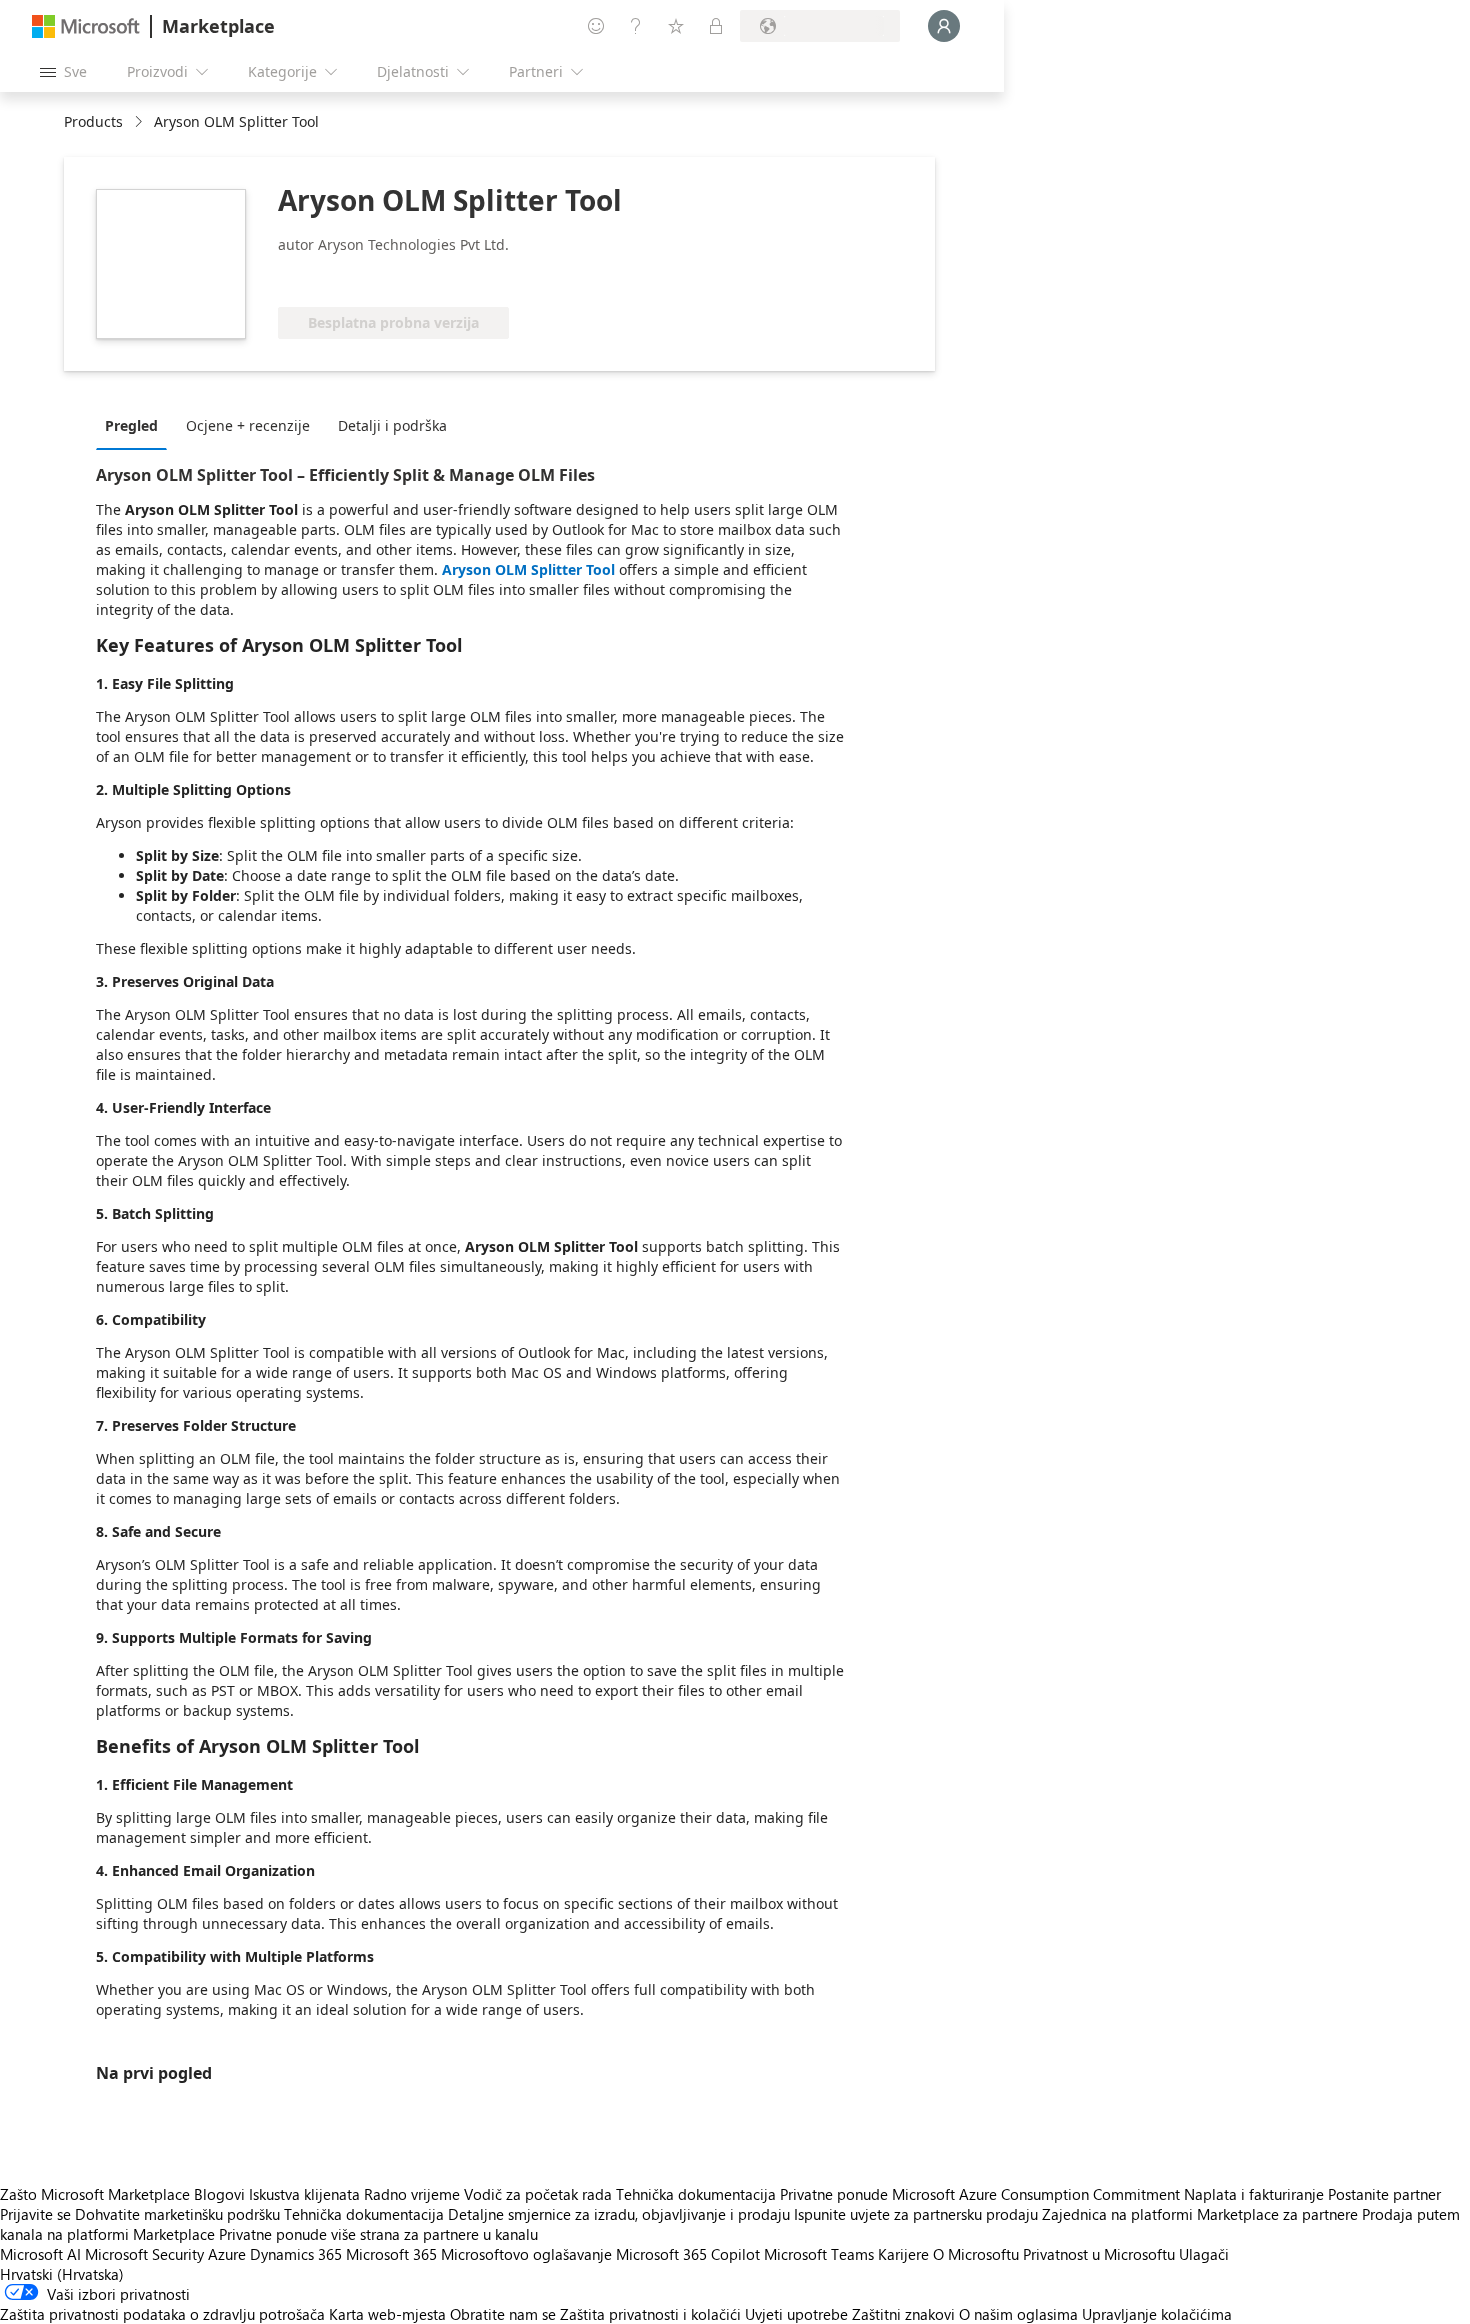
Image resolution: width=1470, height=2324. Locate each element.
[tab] (136, 425)
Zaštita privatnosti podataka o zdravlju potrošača (162, 2314)
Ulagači (1204, 2254)
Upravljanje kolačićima (1157, 2314)
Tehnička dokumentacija (696, 2194)
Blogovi (219, 2194)
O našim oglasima (1018, 2314)
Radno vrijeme (412, 2194)
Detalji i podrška (392, 425)
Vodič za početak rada (538, 2194)
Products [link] (93, 121)
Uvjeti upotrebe (796, 2314)
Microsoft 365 (391, 2254)
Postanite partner (1384, 2194)
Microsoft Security (144, 2254)
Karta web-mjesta (387, 2314)
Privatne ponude (834, 2194)
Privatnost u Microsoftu (1099, 2254)
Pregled (131, 425)
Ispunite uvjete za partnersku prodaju (916, 2214)
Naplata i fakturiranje (1254, 2194)
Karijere (903, 2254)
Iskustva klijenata (304, 2194)
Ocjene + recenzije (248, 425)
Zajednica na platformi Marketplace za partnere (1200, 2214)
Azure (227, 2254)
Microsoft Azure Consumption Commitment (1038, 2194)
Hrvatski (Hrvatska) (62, 2274)
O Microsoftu (976, 2254)
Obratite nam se (503, 2314)
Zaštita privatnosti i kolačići (650, 2314)
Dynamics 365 (296, 2254)
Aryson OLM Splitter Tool (530, 569)
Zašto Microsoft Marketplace (95, 2194)
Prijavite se (35, 2214)
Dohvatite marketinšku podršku (177, 2214)
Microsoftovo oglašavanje (526, 2254)
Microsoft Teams (819, 2254)
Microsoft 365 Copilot (688, 2254)
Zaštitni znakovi (903, 2314)
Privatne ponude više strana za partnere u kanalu (378, 2234)
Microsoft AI (40, 2254)
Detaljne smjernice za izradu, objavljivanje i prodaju (619, 2214)
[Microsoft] (86, 26)
